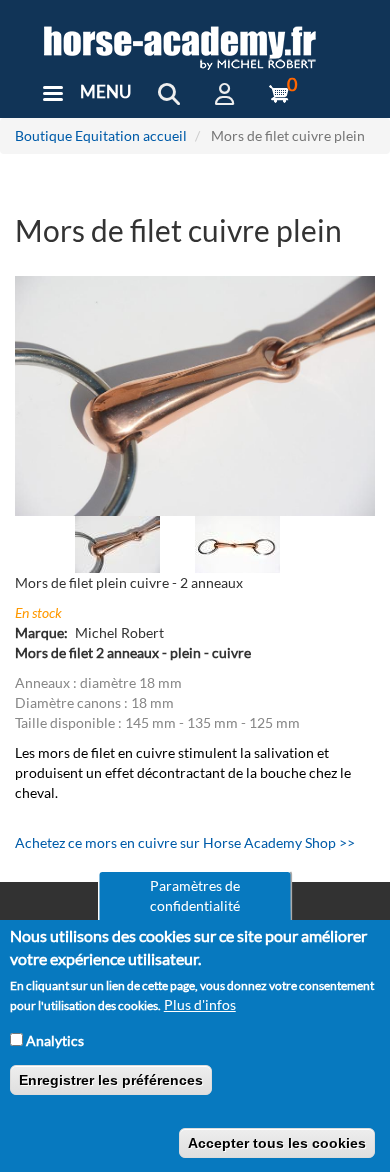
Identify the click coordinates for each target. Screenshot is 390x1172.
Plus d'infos (200, 1004)
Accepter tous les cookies (277, 1143)
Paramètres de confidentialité (195, 895)
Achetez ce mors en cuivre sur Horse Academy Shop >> (185, 842)
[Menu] (52, 95)
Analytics (55, 1040)
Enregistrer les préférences (111, 1080)
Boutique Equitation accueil (101, 135)
